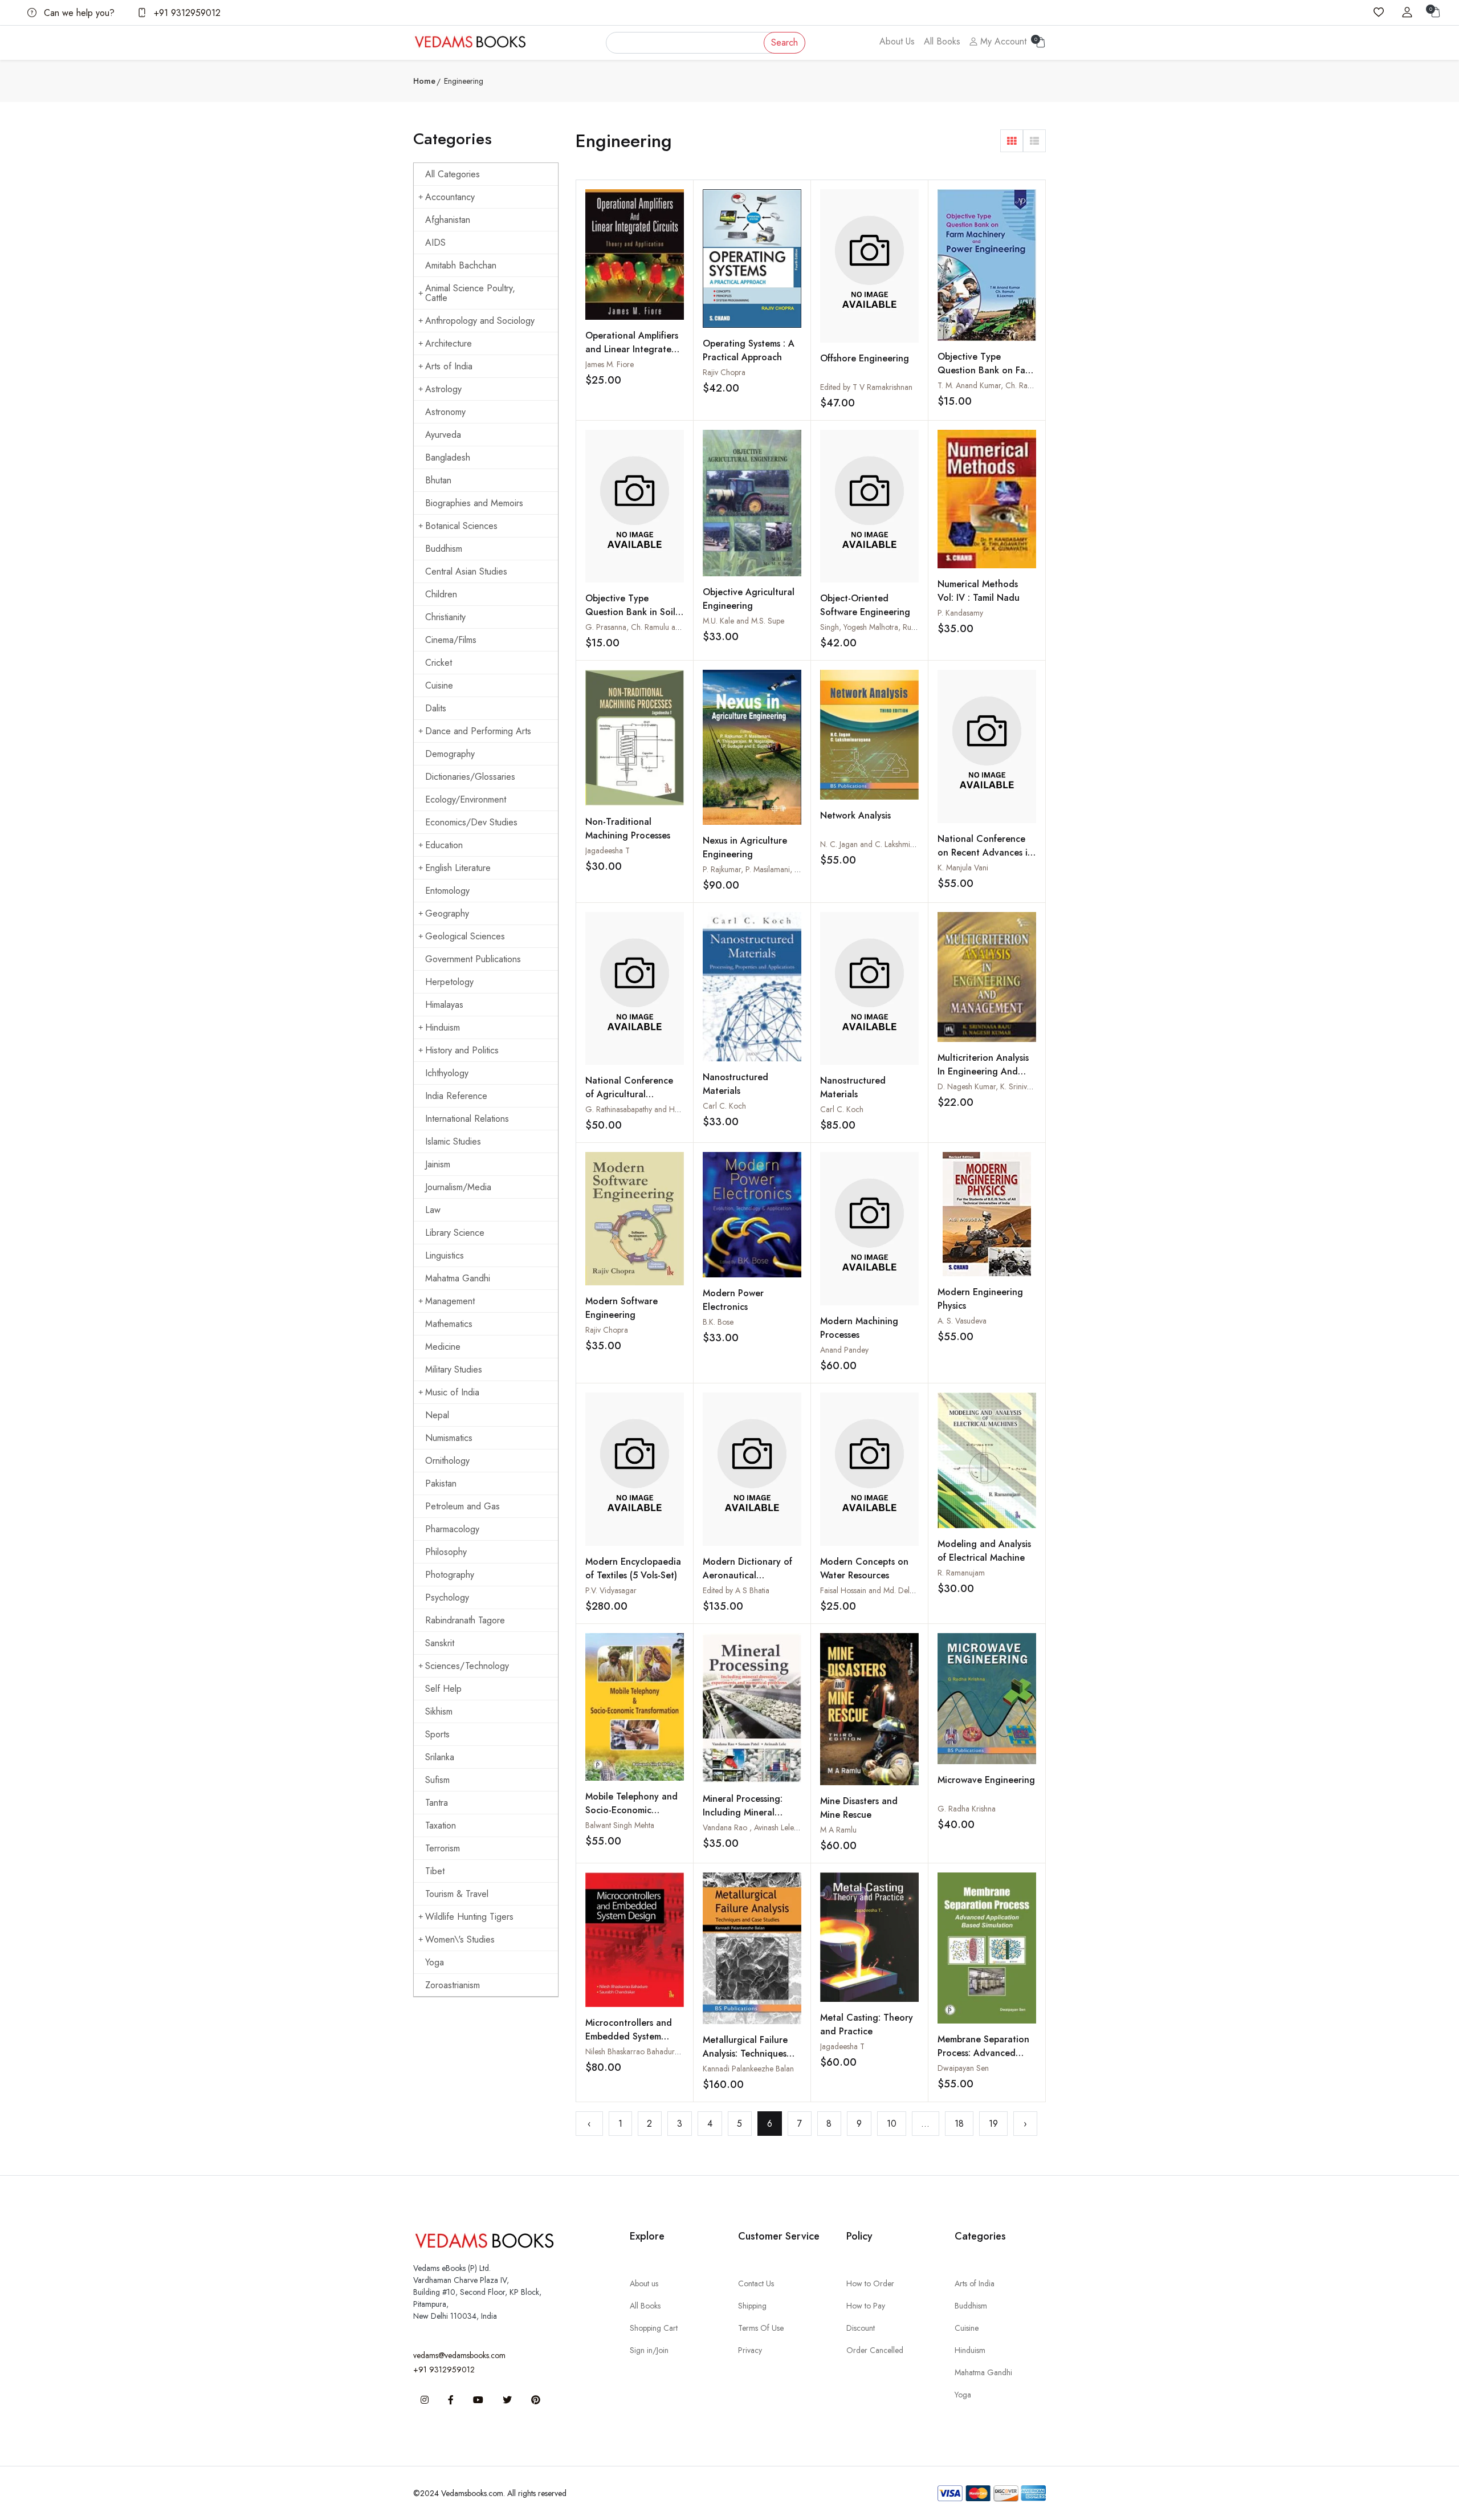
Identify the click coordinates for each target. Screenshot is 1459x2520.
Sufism (437, 1780)
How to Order (870, 2283)
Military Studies (454, 1369)
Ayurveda (443, 435)
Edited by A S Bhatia (736, 1590)
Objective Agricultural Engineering (749, 599)
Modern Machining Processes (859, 1328)
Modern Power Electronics (733, 1300)
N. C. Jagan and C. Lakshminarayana (880, 844)
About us (644, 2283)
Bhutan (438, 480)
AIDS (435, 243)
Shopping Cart (654, 2328)
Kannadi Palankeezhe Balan (748, 2069)
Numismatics (449, 1438)
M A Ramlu (838, 1830)
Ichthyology (447, 1073)
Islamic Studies (453, 1141)
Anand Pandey (844, 1350)
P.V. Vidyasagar (611, 1590)
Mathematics (449, 1324)
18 (959, 2124)
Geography (447, 913)
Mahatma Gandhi (458, 1278)
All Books (942, 41)
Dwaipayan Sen (963, 2068)
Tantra (437, 1803)
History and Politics (462, 1050)
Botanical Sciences (461, 526)
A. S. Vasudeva (962, 1321)
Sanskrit (440, 1643)
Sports (437, 1734)
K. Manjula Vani (963, 868)
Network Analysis (855, 815)
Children (441, 594)
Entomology (447, 891)
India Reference (456, 1096)
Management (450, 1301)
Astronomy (445, 412)
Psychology (447, 1597)
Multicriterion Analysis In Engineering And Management (983, 1071)
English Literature (458, 868)
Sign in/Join (649, 2350)
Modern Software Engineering (621, 1308)
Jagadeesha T (608, 850)
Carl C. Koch (724, 1106)
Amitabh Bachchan (461, 265)
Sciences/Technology (467, 1666)
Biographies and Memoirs (474, 503)
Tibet (435, 1871)
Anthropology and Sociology (480, 321)
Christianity (445, 617)
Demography (450, 754)
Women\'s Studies (460, 1939)
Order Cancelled (875, 2350)
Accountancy (450, 197)
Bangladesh (448, 457)
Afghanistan (448, 220)
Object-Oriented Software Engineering (865, 605)
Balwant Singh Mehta (620, 1825)
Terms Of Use (761, 2328)
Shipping (752, 2306)
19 (993, 2124)
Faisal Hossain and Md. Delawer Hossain (887, 1590)
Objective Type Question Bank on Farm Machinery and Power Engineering (987, 377)
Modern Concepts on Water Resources (864, 1568)
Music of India (452, 1392)
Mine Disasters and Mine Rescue (859, 1808)
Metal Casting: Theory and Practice (867, 2024)
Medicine (443, 1347)
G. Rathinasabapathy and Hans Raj (642, 1109)
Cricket (439, 663)
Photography (450, 1575)
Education (444, 845)
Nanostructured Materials (735, 1084)
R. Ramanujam (961, 1573)
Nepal (437, 1415)
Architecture (449, 343)
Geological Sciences (465, 936)
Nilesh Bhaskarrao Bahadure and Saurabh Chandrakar (675, 2051)
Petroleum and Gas (462, 1506)
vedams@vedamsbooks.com (459, 2355)
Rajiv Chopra (724, 372)
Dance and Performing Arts (478, 731)
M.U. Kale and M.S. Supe (743, 621)
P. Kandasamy (960, 613)
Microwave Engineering (986, 1780)
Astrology (443, 389)
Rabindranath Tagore (465, 1620)
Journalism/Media (458, 1187)
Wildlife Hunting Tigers (469, 1917)
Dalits (436, 708)
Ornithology (447, 1461)
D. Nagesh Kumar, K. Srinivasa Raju (996, 1086)
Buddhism (444, 549)
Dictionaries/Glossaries (470, 777)
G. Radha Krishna (967, 1809)
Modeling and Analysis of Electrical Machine (984, 1551)
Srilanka (440, 1757)
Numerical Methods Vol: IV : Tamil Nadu (979, 591)
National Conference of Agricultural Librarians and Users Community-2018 (629, 1101)
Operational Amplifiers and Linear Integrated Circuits (632, 349)
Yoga (435, 1962)
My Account (1002, 41)
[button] (1012, 141)
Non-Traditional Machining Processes (628, 829)
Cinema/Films (451, 640)
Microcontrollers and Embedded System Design (629, 2036)
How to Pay (866, 2306)
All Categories (453, 174)
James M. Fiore (610, 364)
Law (433, 1210)
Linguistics (445, 1255)
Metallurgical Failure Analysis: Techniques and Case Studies (745, 2053)
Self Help (443, 1689)
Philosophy (446, 1552)
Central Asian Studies (466, 571)
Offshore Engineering (865, 358)
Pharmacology (452, 1529)
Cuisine (439, 685)
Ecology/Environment (466, 799)
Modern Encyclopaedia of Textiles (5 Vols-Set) (633, 1568)
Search (784, 42)
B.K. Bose (718, 1322)
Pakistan (441, 1483)
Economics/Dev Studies (471, 822)
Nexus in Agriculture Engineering (745, 847)
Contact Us (756, 2283)
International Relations (467, 1119)
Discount (861, 2328)
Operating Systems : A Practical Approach (749, 350)
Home (424, 81)
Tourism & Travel (457, 1894)
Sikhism (439, 1711)
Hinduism (443, 1027)
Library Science (455, 1233)
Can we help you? (78, 13)
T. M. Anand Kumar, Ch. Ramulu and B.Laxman (1015, 385)
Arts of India (449, 366)
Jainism (438, 1164)
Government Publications (473, 959)
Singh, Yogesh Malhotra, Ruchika (874, 627)
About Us (897, 41)
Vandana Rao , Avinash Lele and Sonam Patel (778, 1827)
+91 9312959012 (186, 13)
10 (892, 2124)
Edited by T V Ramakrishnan (866, 387)
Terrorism (443, 1848)
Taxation (441, 1825)
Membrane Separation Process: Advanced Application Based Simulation (983, 2060)
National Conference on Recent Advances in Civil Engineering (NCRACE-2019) (985, 859)
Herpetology (449, 982)
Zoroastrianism (453, 1985)
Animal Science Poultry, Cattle (470, 293)
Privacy (750, 2350)
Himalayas (444, 1005)
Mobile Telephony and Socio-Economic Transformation (631, 1810)
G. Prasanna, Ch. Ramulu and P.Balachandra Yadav (670, 627)
